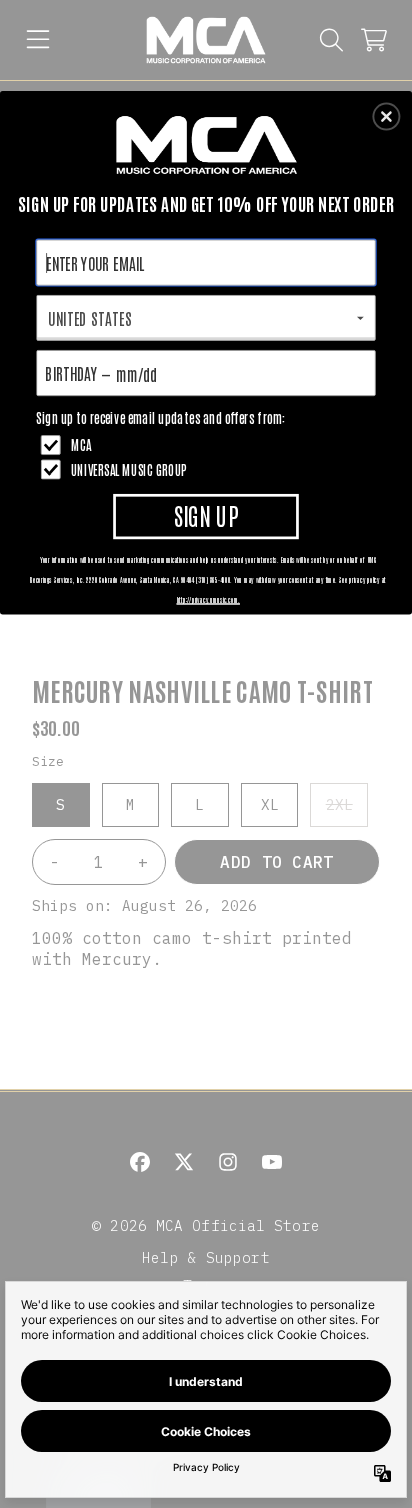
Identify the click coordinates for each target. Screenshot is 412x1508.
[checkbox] (208, 444)
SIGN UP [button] (206, 514)
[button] (386, 116)
